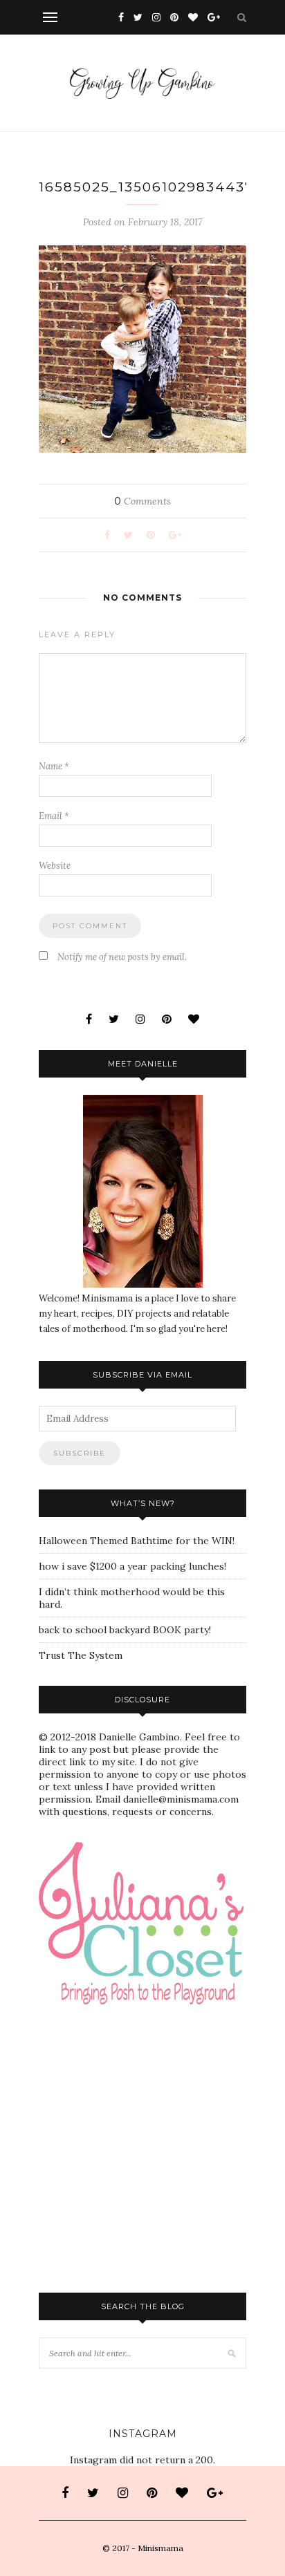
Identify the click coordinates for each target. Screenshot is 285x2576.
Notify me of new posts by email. (122, 957)
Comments (142, 501)
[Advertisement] (162, 2049)
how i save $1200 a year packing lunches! (132, 1566)
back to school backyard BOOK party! (125, 1630)
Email (54, 816)
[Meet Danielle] (142, 1191)
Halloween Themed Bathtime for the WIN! (137, 1541)
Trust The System (81, 1655)
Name (54, 766)
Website (55, 866)
